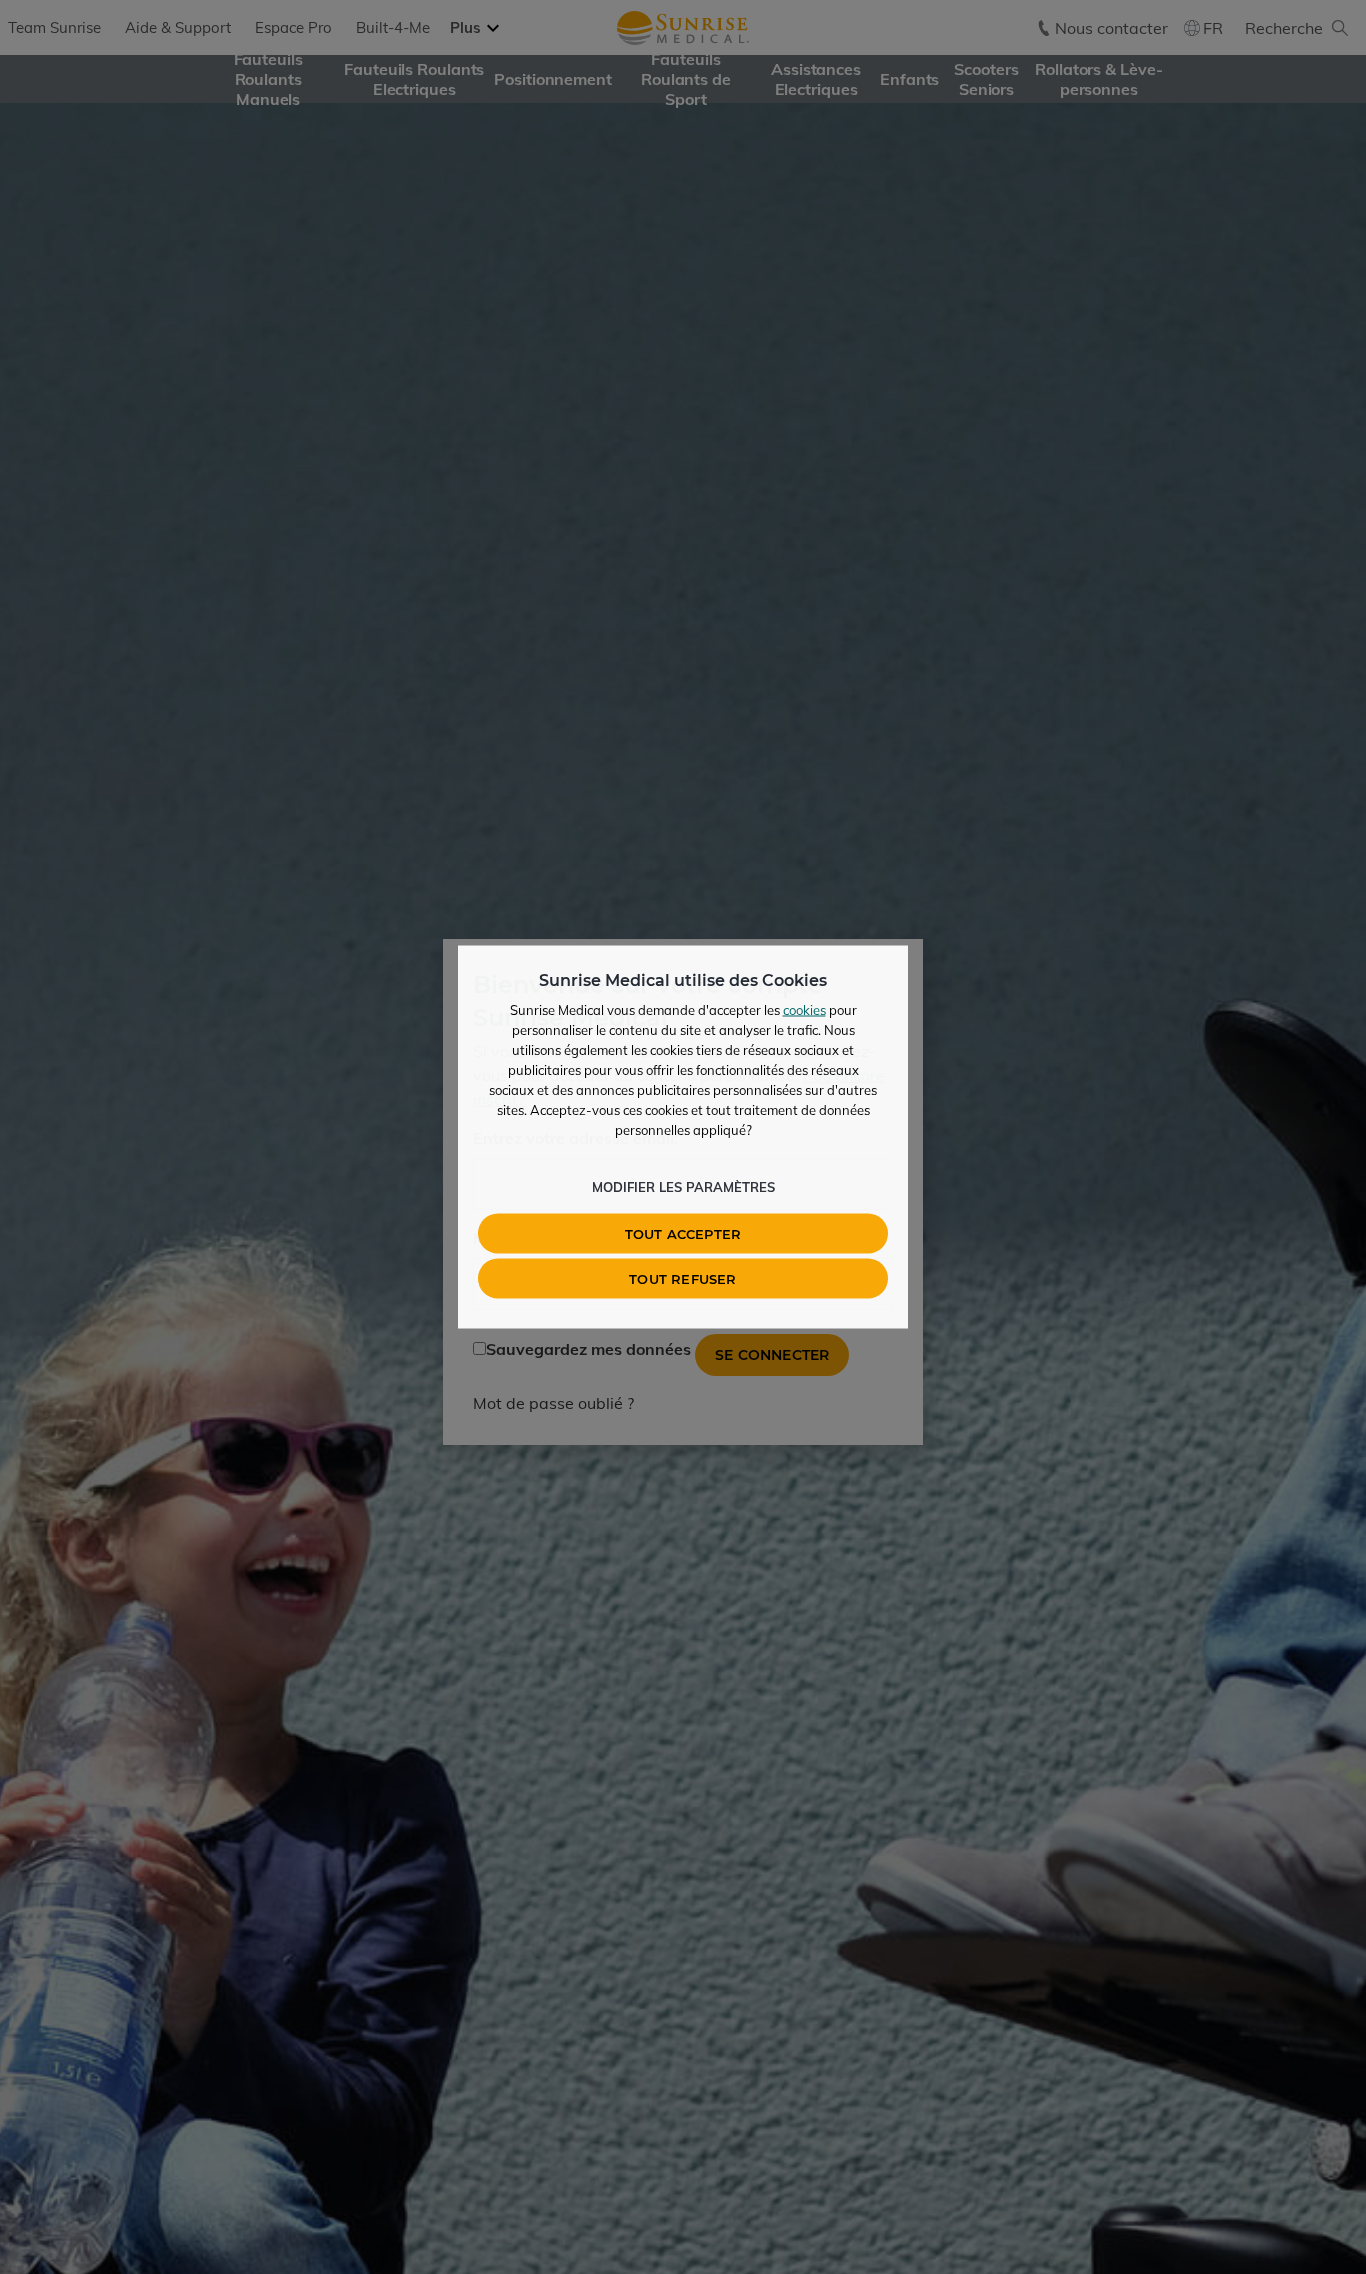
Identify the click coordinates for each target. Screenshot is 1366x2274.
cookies (804, 1010)
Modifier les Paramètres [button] (683, 1187)
